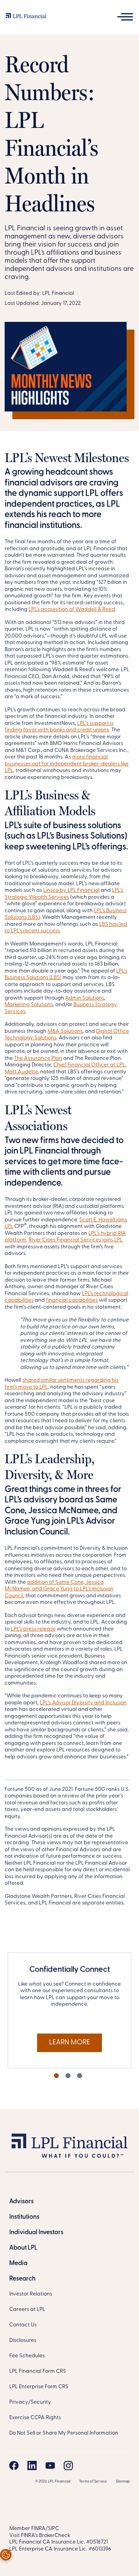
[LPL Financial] (26, 18)
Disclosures (23, 2341)
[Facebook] (14, 2465)
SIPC (53, 2529)
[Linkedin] (32, 2465)
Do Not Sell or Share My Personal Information (64, 2433)
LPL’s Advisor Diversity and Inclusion (83, 1703)
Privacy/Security (30, 2402)
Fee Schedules (27, 2356)
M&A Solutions (65, 1031)
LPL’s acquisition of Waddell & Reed (72, 610)
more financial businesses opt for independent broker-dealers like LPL (67, 764)
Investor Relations (31, 2294)
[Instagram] (68, 2465)
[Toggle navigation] (125, 17)
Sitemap (123, 2482)
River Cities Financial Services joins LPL (76, 1240)
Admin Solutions (85, 998)
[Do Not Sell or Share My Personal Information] (6, 2555)
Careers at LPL (27, 2310)
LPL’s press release (33, 1629)
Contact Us (23, 2325)
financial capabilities (72, 1300)
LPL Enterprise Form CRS (39, 2387)
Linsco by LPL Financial (71, 890)
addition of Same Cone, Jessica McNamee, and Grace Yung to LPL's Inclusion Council (59, 1589)
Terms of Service (93, 2482)
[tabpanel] (69, 2010)
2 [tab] (68, 2076)
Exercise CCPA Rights (35, 2418)
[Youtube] (50, 2465)
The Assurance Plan (38, 1058)
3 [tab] (80, 2076)
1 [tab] (56, 2076)
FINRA (38, 2529)
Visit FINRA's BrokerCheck (40, 2536)
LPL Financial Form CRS (38, 2371)
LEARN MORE (69, 2043)
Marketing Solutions (29, 1005)
